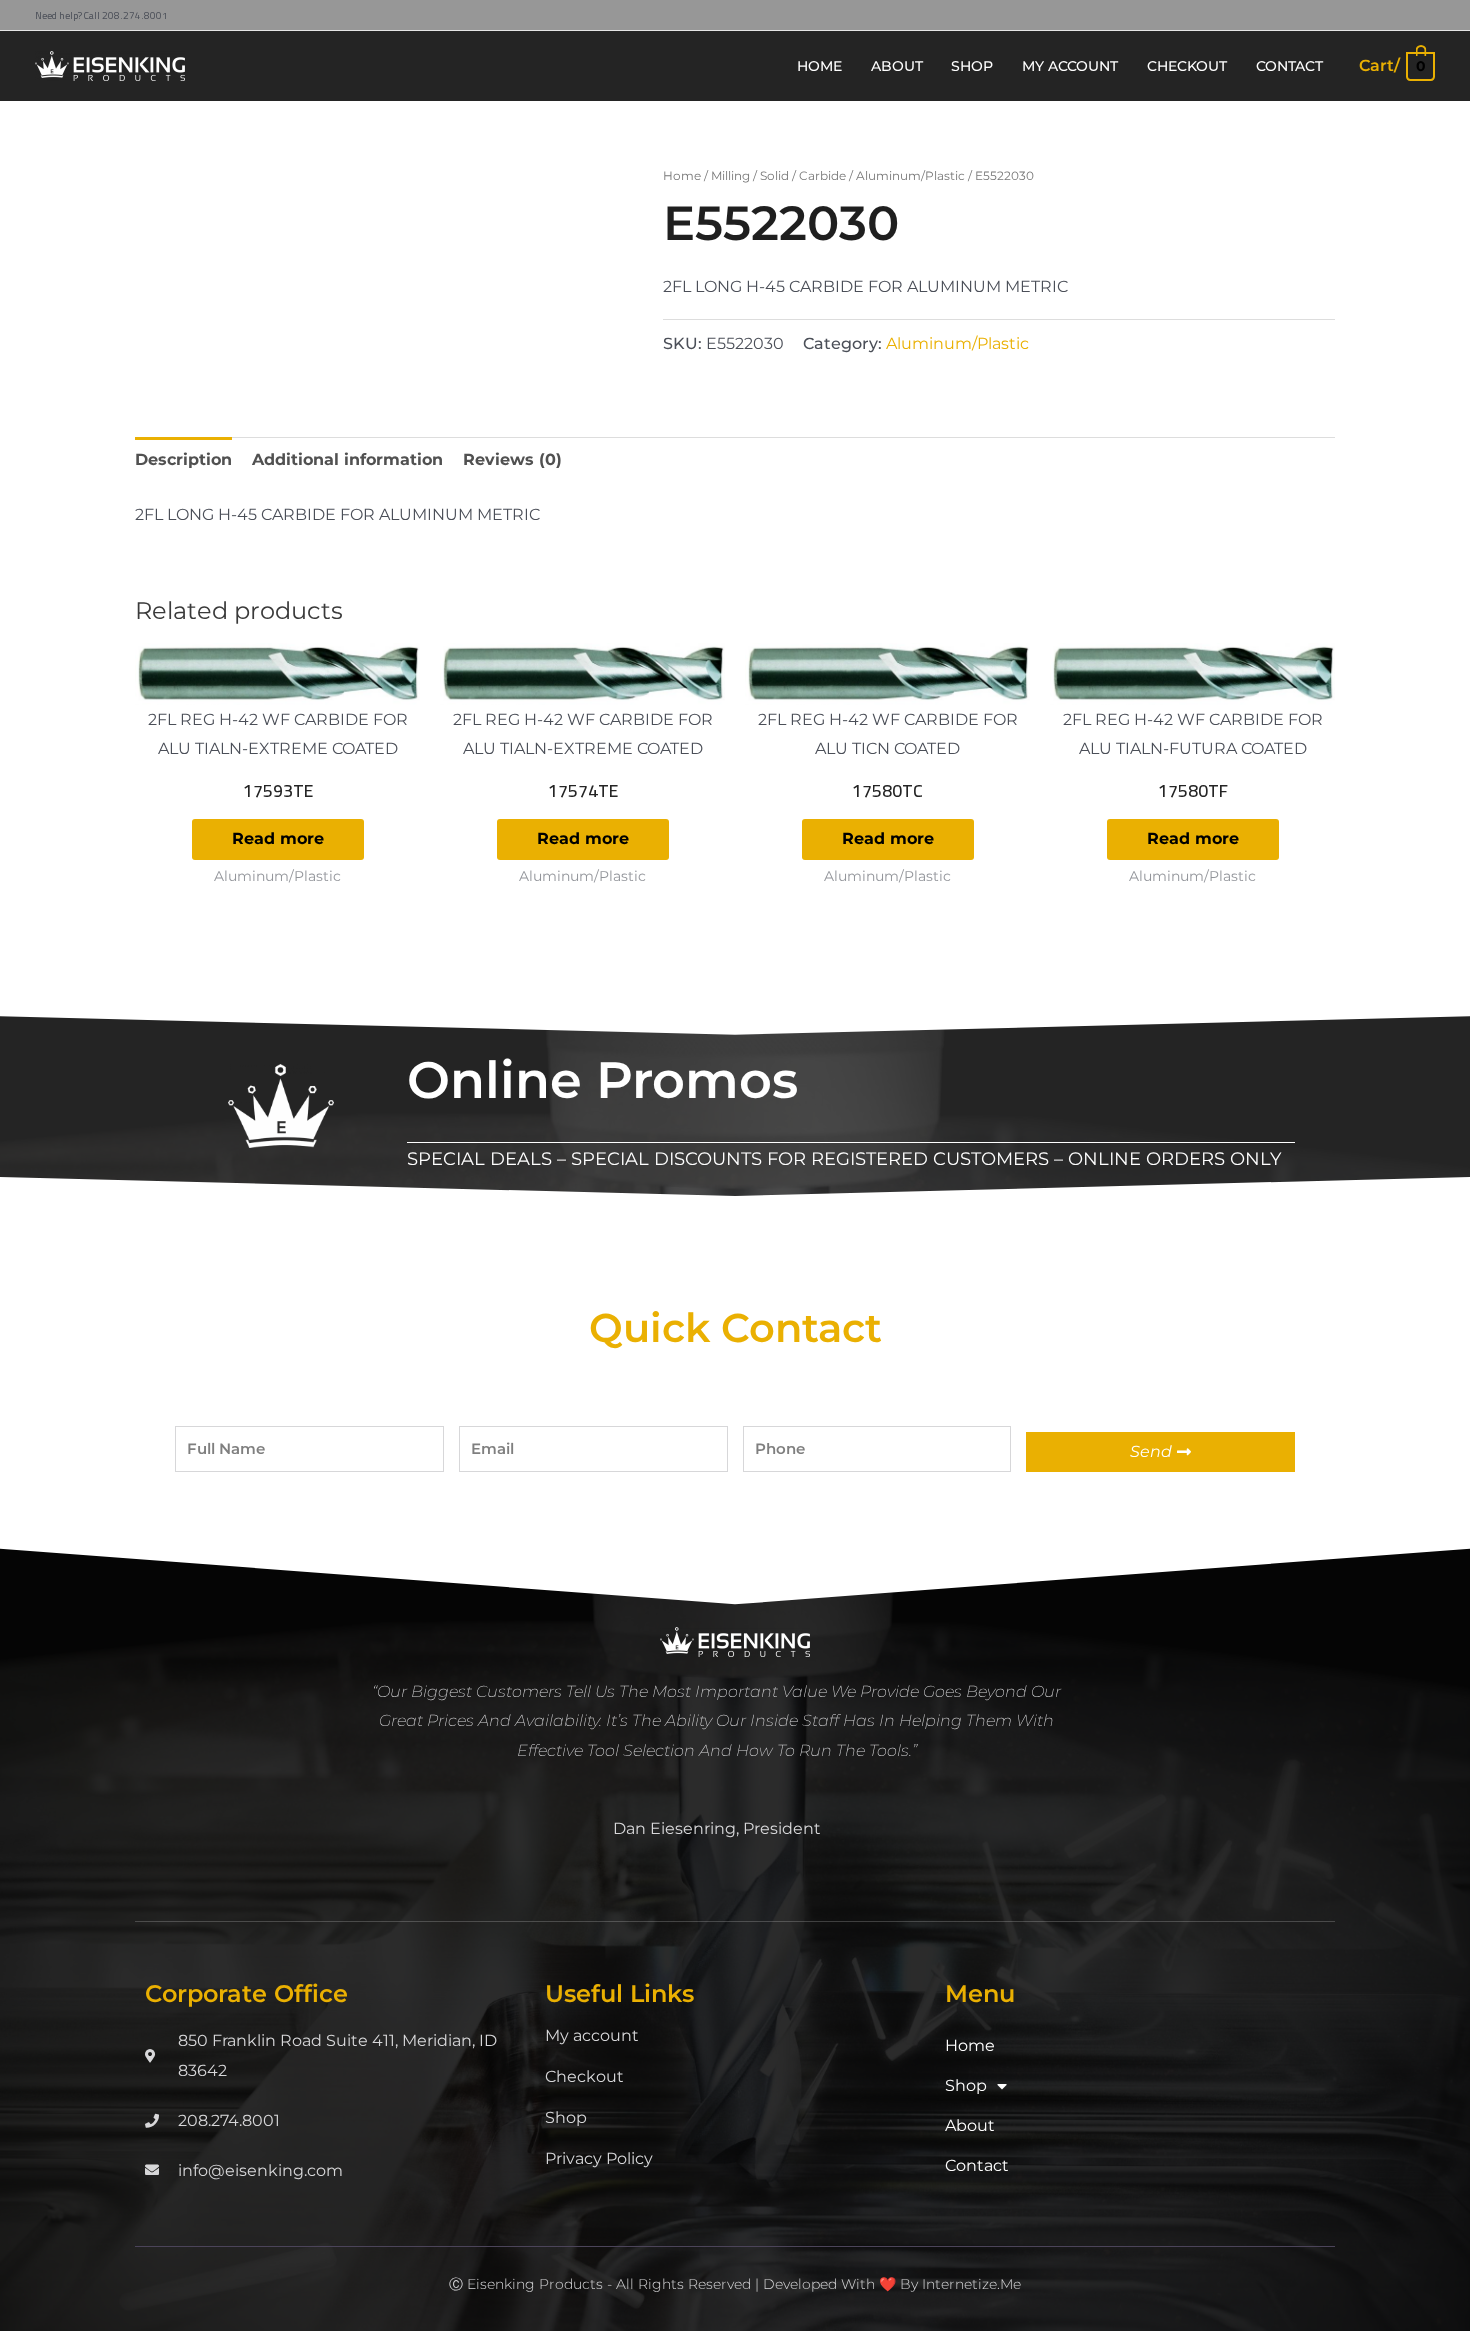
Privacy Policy (599, 2158)
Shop (566, 2117)
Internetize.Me (971, 2284)
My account (592, 2035)
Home (682, 175)
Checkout (584, 2076)
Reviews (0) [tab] (512, 459)
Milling (730, 175)
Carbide (822, 175)
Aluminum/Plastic (910, 175)
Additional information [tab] (347, 459)
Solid (774, 175)
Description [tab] (183, 459)
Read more (278, 838)
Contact (977, 2165)
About (970, 2125)
